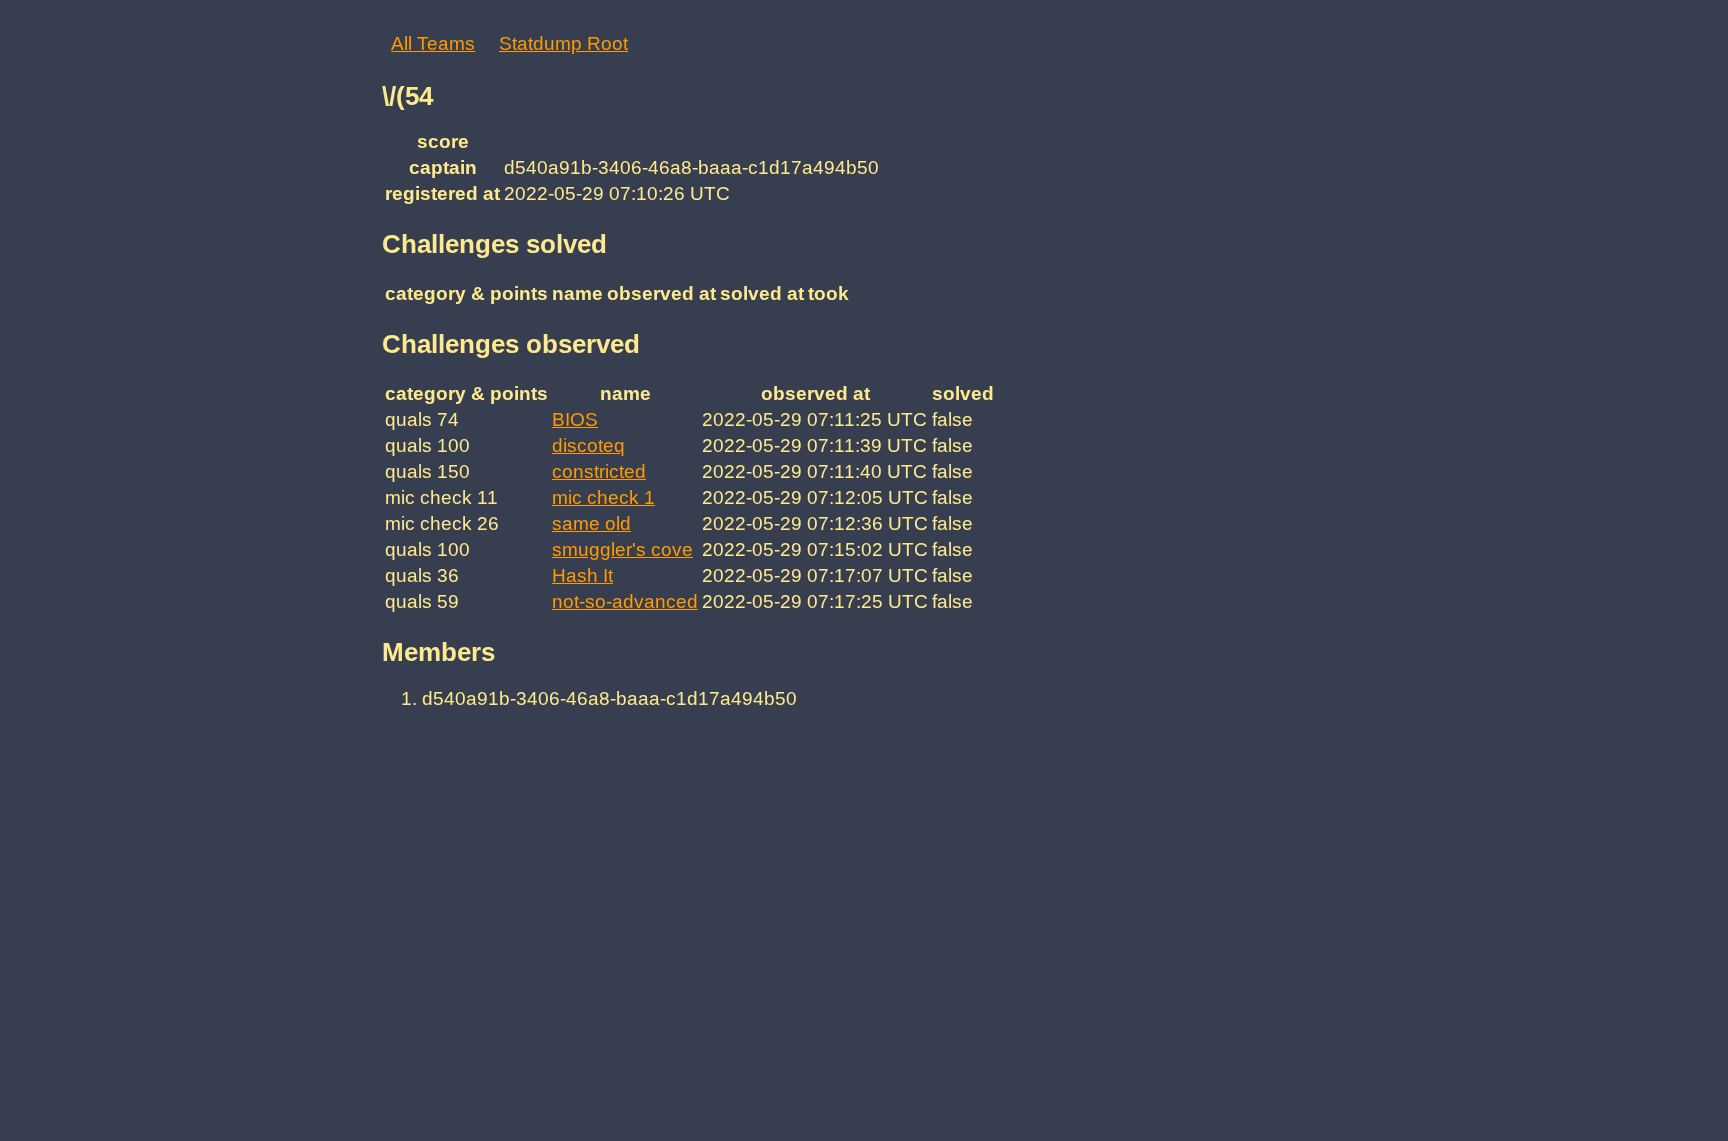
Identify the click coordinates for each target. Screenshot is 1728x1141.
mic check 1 (603, 497)
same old (591, 523)
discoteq (588, 445)
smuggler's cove (622, 549)
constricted (599, 471)
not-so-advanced (625, 601)
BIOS (575, 419)
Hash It (582, 575)
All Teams (433, 43)
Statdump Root (563, 43)
